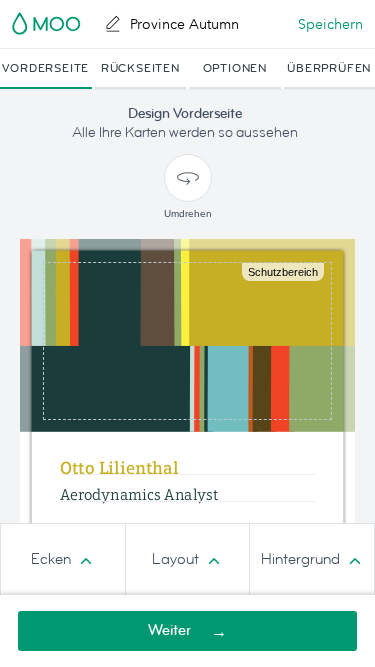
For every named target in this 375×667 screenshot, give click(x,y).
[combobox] (63, 560)
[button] (46, 69)
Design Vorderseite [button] (185, 113)
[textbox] (187, 517)
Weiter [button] (169, 630)
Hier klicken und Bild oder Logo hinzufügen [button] (187, 340)
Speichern (330, 24)
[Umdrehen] (188, 178)
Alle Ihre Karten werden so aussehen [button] (185, 132)
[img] (187, 335)
